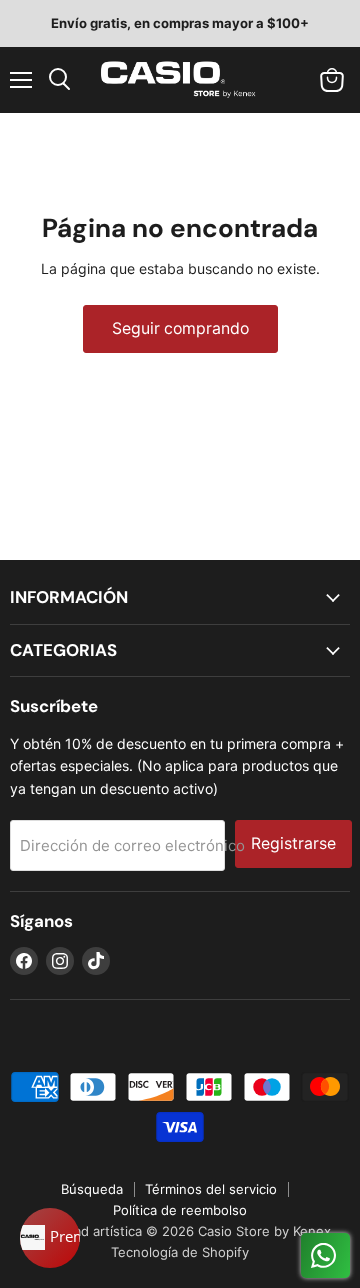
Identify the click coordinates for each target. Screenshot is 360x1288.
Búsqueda (92, 1189)
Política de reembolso (180, 1210)
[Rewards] (50, 1238)
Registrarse (293, 843)
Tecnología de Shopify (180, 1252)
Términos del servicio (211, 1189)
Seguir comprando (180, 328)
